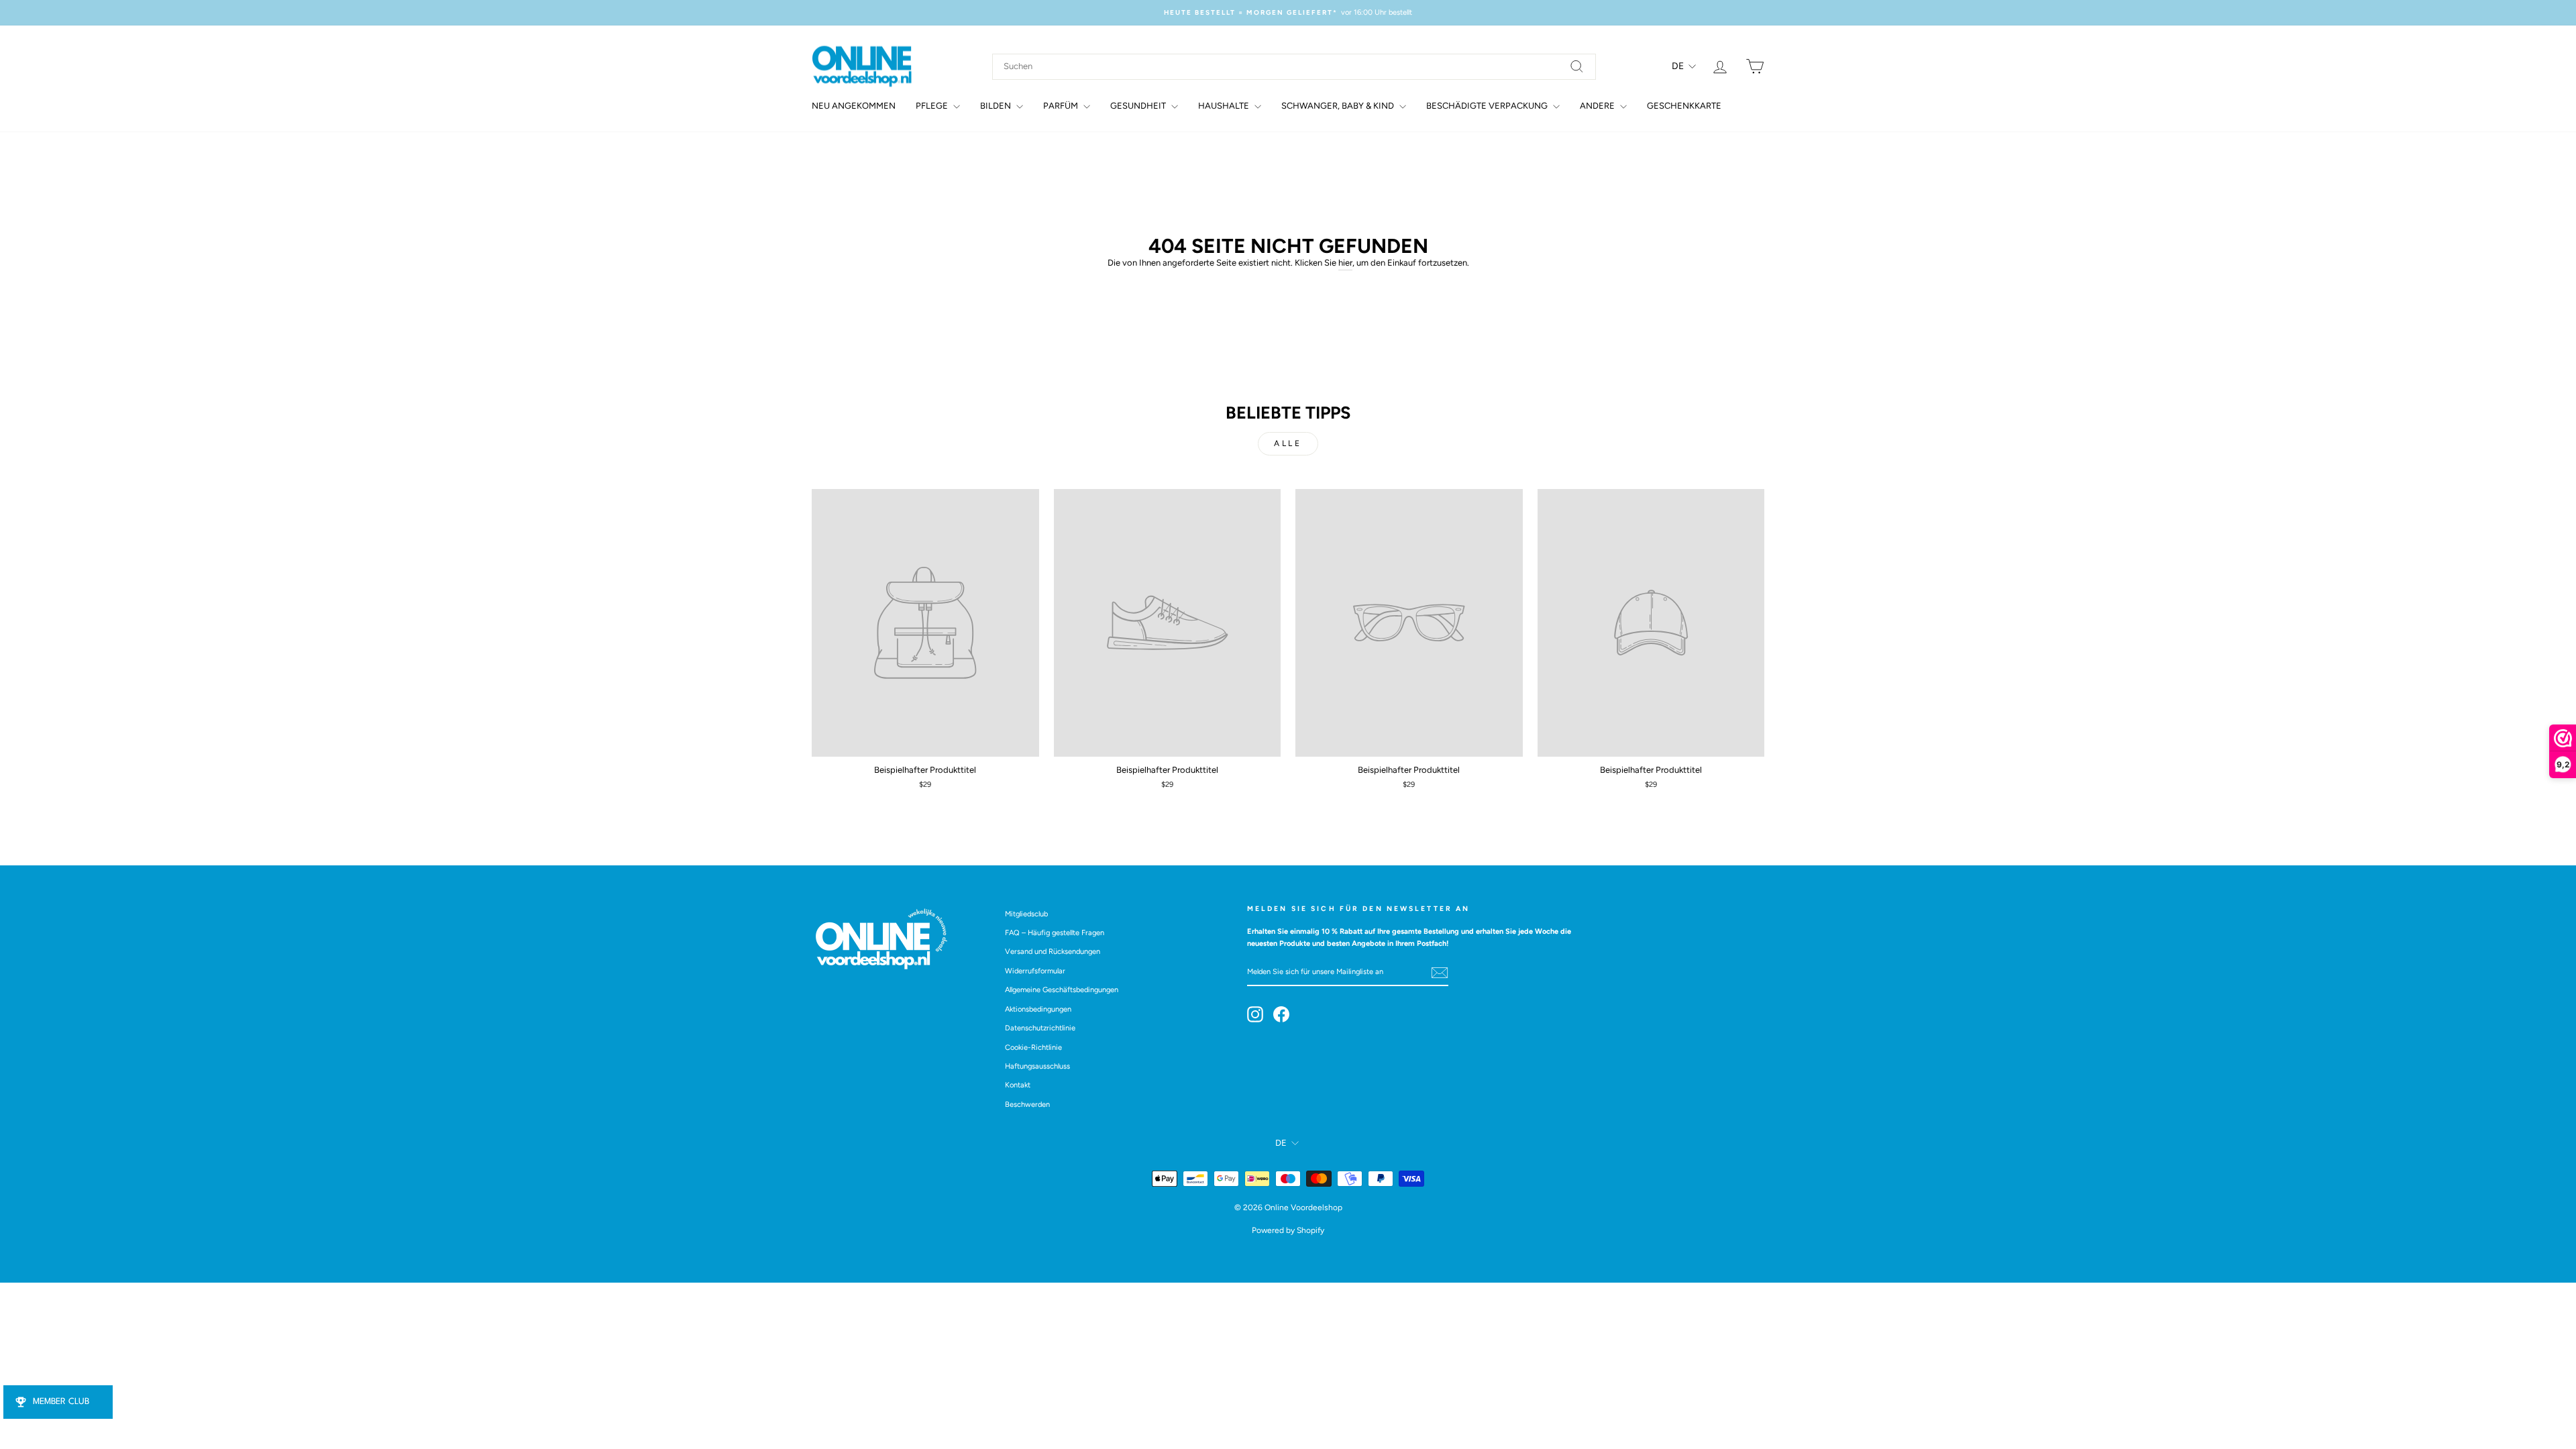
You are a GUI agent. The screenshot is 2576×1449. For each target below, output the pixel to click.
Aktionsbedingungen (1038, 1009)
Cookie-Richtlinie (1033, 1048)
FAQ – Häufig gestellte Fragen (1055, 933)
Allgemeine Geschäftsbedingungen (1062, 990)
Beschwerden (1027, 1105)
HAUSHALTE (1225, 106)
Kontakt (1018, 1085)
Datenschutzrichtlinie (1040, 1028)
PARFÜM (1062, 106)
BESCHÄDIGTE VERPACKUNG (1488, 106)
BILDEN (997, 106)
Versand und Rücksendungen (1053, 952)
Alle (1288, 443)
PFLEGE (933, 106)
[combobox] (1294, 67)
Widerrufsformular (1035, 971)
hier (1345, 263)
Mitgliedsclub (1026, 914)
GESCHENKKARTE (1684, 106)
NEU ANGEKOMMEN (854, 106)
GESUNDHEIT (1139, 106)
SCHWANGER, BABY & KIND (1339, 106)
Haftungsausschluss (1037, 1066)
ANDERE (1598, 106)
